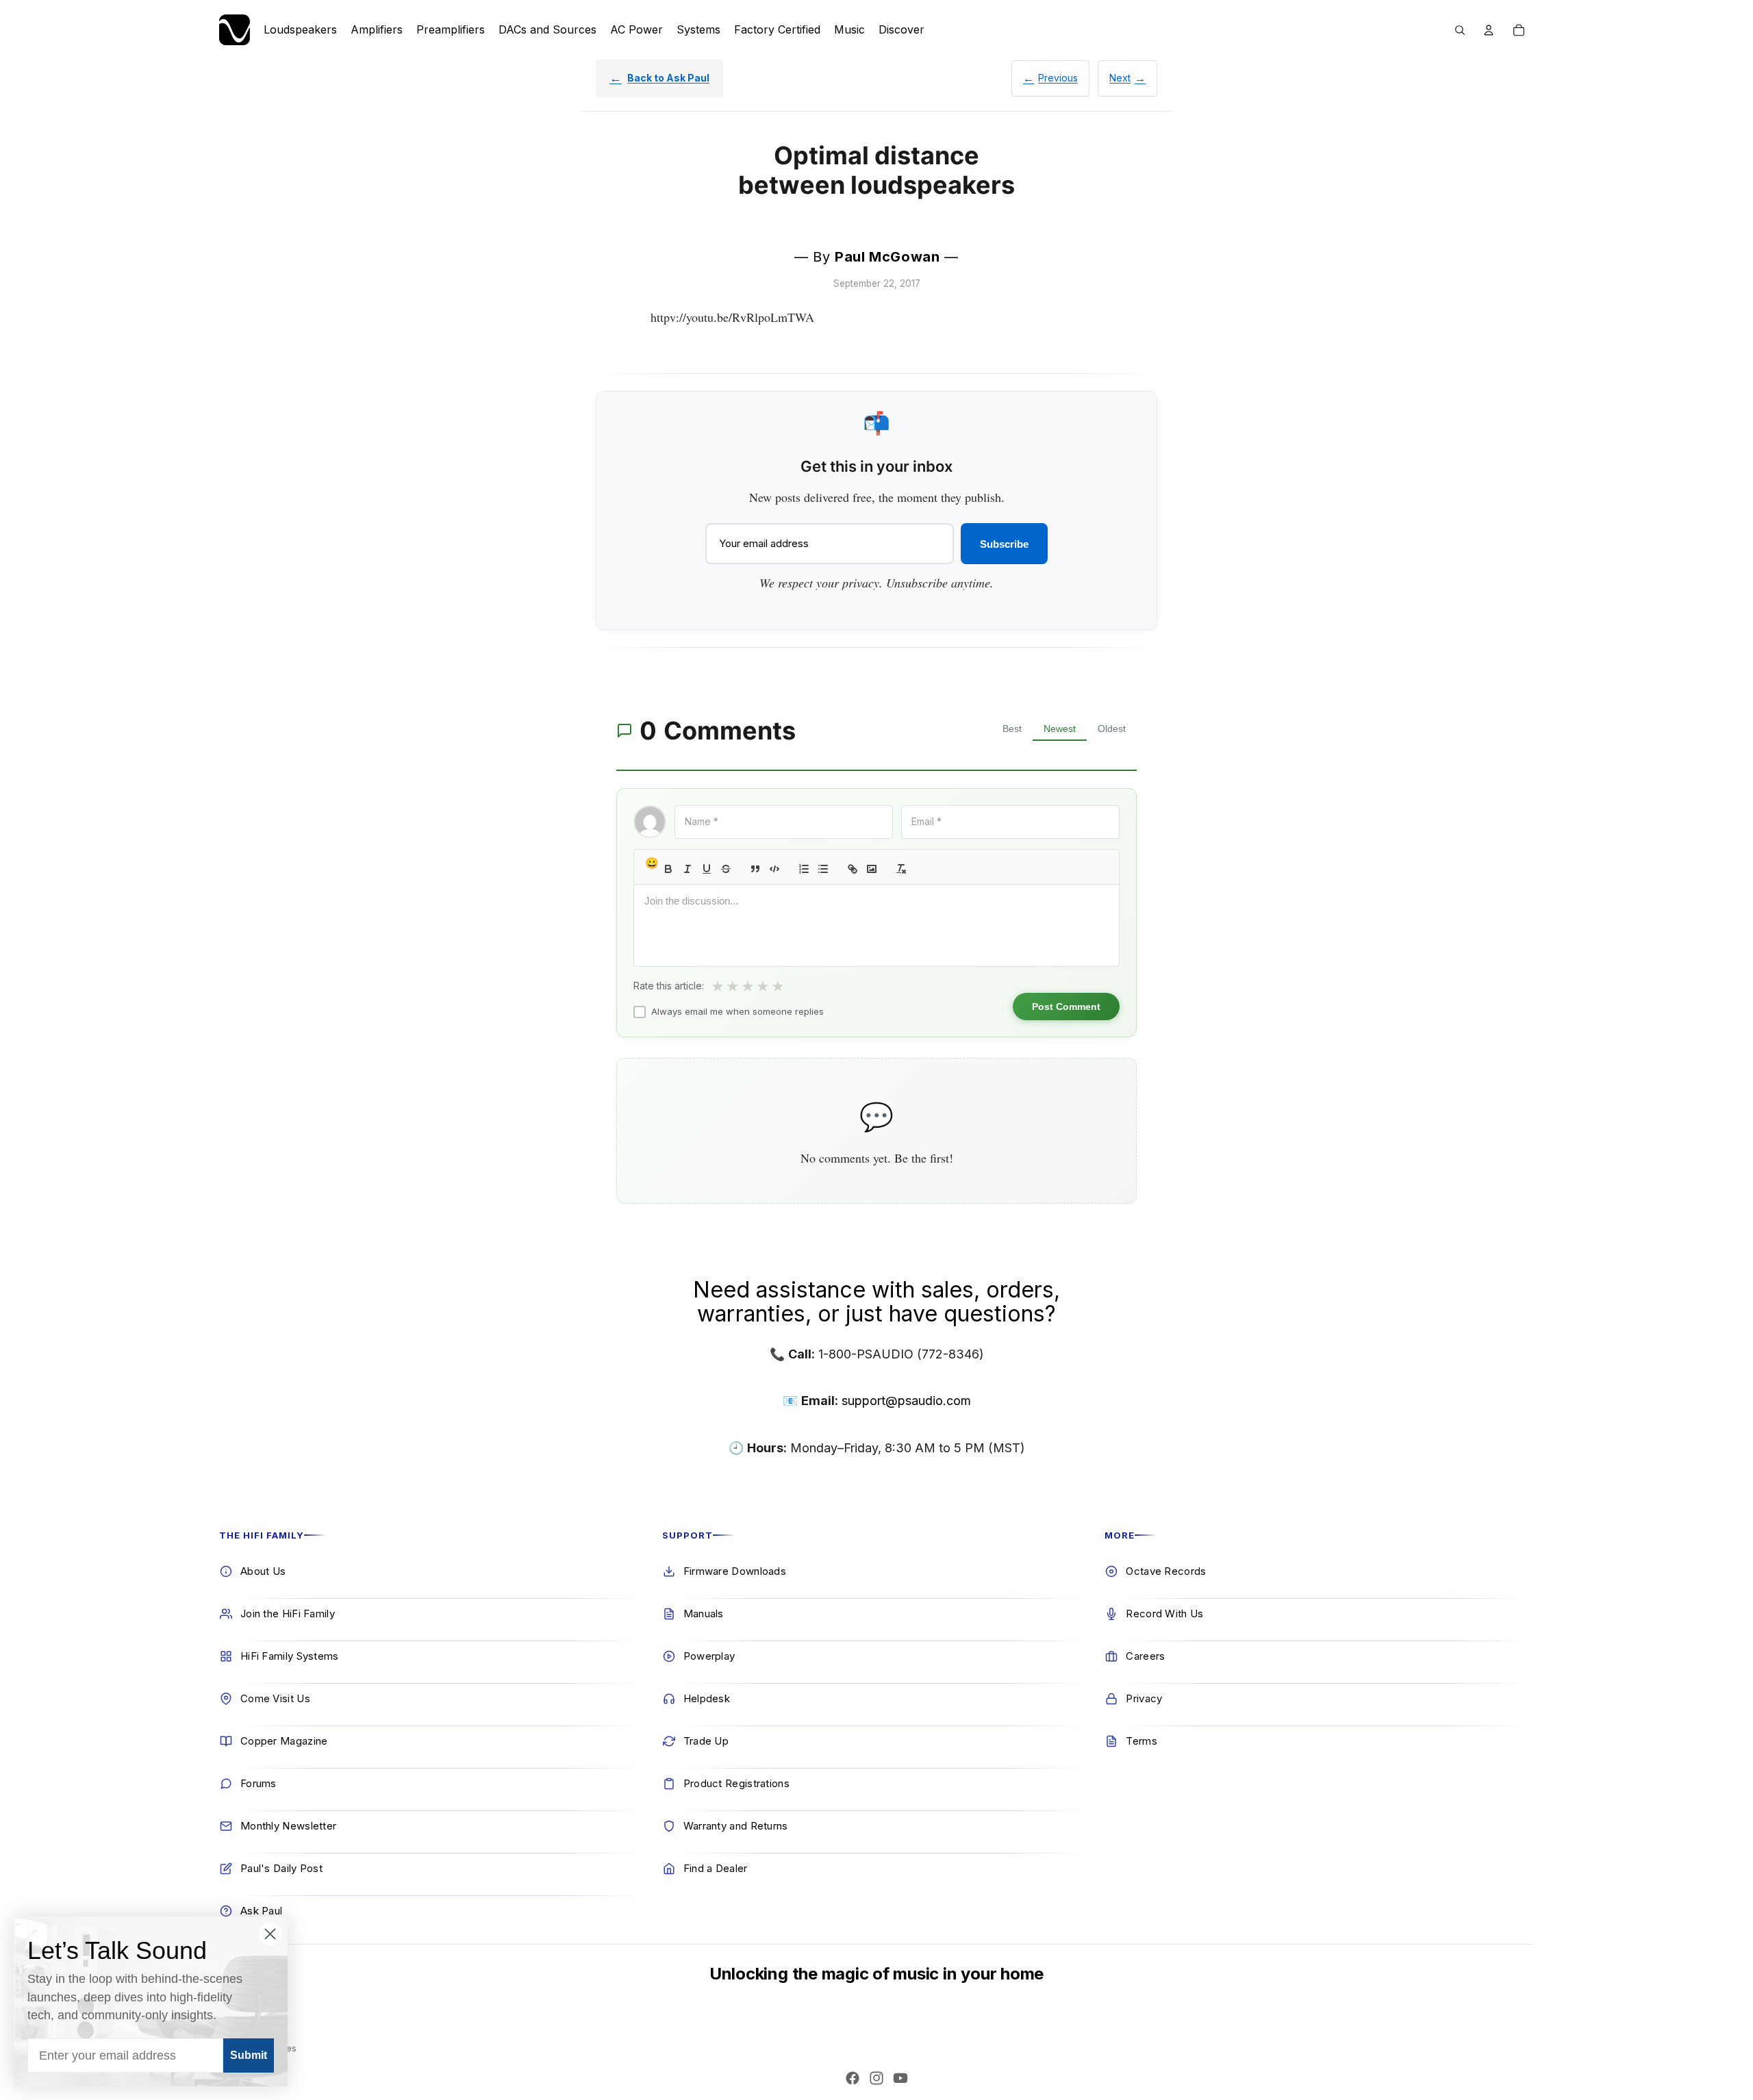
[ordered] (804, 869)
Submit (249, 2055)
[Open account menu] (1489, 30)
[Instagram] (876, 2078)
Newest (1060, 729)
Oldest (1112, 729)
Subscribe (1004, 544)
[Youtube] (900, 2078)
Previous (1058, 78)
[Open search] (1460, 30)
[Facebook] (853, 2078)
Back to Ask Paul (668, 78)
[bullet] (823, 869)
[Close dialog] (270, 1934)
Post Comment (1066, 1007)
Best (1012, 729)
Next (1120, 78)
